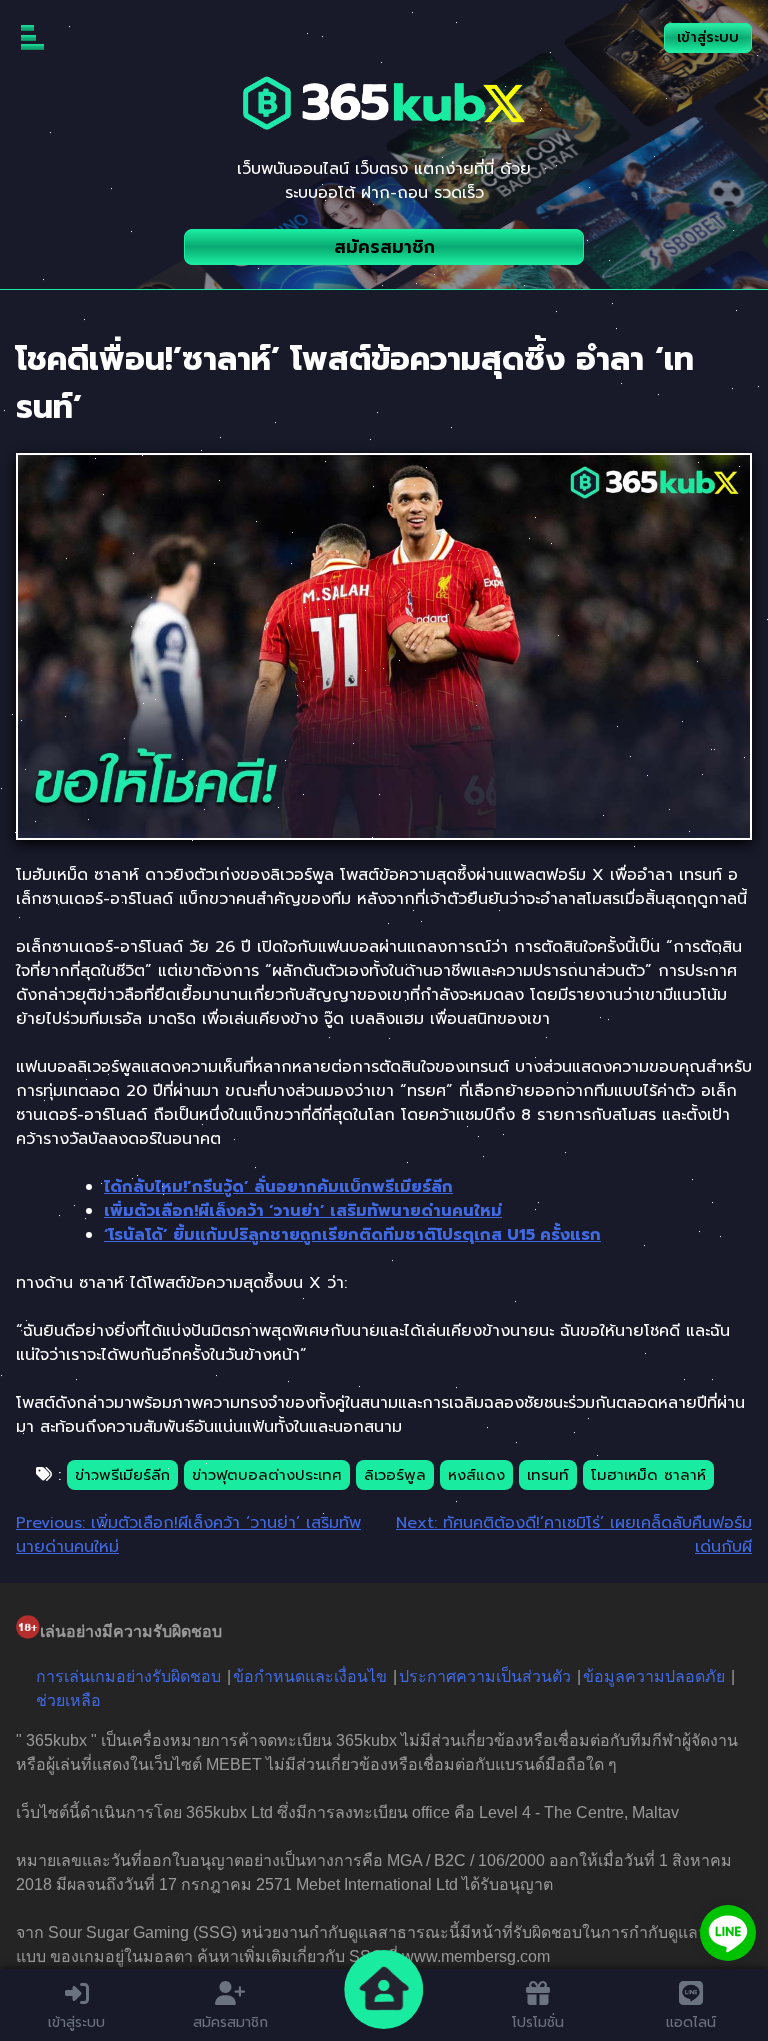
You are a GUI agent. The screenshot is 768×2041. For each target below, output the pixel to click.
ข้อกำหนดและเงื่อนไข (310, 1676)
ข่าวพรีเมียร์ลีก (122, 1475)
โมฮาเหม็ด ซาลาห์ (648, 1475)
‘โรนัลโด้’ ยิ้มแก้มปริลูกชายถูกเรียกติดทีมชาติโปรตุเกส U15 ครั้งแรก (352, 1235)
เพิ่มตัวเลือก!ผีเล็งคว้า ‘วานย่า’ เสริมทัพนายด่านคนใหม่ (303, 1211)
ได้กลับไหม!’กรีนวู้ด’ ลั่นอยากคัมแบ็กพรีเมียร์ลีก (278, 1187)
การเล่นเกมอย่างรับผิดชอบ (128, 1676)
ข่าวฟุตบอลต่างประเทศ (267, 1475)
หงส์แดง (476, 1475)
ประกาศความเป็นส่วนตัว (485, 1676)
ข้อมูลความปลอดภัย (654, 1676)
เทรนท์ (548, 1475)
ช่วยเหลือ (68, 1700)
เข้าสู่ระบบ (708, 37)
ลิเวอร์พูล (395, 1475)
